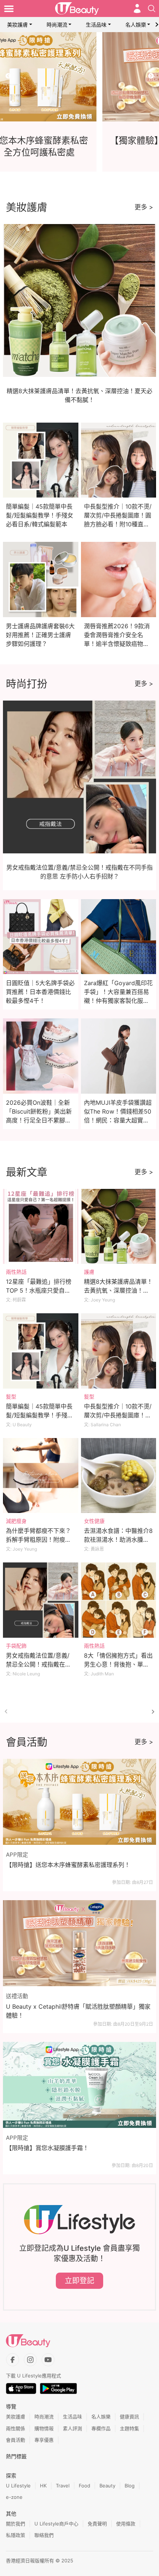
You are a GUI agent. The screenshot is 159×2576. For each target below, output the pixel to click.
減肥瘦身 (16, 1521)
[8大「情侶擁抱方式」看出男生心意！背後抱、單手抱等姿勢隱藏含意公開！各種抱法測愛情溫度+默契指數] (119, 1600)
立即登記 (79, 2281)
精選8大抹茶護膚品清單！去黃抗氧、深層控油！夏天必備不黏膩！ (118, 1290)
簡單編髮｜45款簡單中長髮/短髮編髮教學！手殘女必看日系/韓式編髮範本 (40, 515)
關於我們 (16, 2524)
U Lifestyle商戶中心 (56, 2524)
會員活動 (16, 2440)
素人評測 (72, 2428)
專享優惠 (44, 2440)
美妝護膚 (17, 25)
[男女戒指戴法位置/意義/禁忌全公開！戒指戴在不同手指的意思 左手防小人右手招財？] (41, 1600)
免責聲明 (97, 2524)
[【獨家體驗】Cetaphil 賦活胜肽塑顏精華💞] (79, 77)
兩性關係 (16, 2428)
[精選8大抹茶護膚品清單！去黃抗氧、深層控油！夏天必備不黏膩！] (119, 1227)
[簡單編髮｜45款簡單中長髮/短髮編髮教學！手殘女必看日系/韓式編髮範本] (41, 1351)
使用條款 (126, 2524)
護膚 (89, 1272)
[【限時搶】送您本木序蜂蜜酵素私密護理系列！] (79, 1802)
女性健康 (94, 1521)
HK (43, 2486)
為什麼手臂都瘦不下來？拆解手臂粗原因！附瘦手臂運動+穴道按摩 (38, 1540)
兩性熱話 (16, 1272)
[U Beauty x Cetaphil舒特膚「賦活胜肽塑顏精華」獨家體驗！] (79, 1943)
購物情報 (44, 2428)
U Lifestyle (18, 2486)
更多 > (144, 207)
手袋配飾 (16, 1646)
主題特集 (129, 2428)
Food (84, 2486)
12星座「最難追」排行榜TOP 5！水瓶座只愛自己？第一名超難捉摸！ (39, 1290)
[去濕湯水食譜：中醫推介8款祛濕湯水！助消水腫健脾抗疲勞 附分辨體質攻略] (119, 1476)
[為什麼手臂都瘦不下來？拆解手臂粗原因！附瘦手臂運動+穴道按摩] (41, 1476)
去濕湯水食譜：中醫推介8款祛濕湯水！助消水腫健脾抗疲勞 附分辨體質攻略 (118, 1540)
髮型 (11, 1397)
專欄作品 (101, 2428)
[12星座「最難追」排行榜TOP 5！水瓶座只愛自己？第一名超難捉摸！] (41, 1227)
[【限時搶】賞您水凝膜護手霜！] (79, 2085)
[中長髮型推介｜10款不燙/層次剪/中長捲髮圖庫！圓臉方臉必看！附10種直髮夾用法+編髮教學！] (119, 1351)
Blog (130, 2486)
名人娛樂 (136, 25)
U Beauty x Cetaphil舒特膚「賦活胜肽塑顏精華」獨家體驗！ (78, 2011)
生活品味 (96, 25)
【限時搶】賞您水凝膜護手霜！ (47, 2148)
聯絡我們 (44, 2535)
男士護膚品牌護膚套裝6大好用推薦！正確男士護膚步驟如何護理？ (40, 635)
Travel (63, 2486)
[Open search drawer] (152, 8)
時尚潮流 (57, 25)
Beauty (107, 2486)
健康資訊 (129, 2417)
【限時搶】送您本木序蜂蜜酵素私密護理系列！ (68, 1865)
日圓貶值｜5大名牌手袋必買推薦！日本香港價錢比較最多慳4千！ (40, 992)
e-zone (14, 2497)
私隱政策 (16, 2535)
